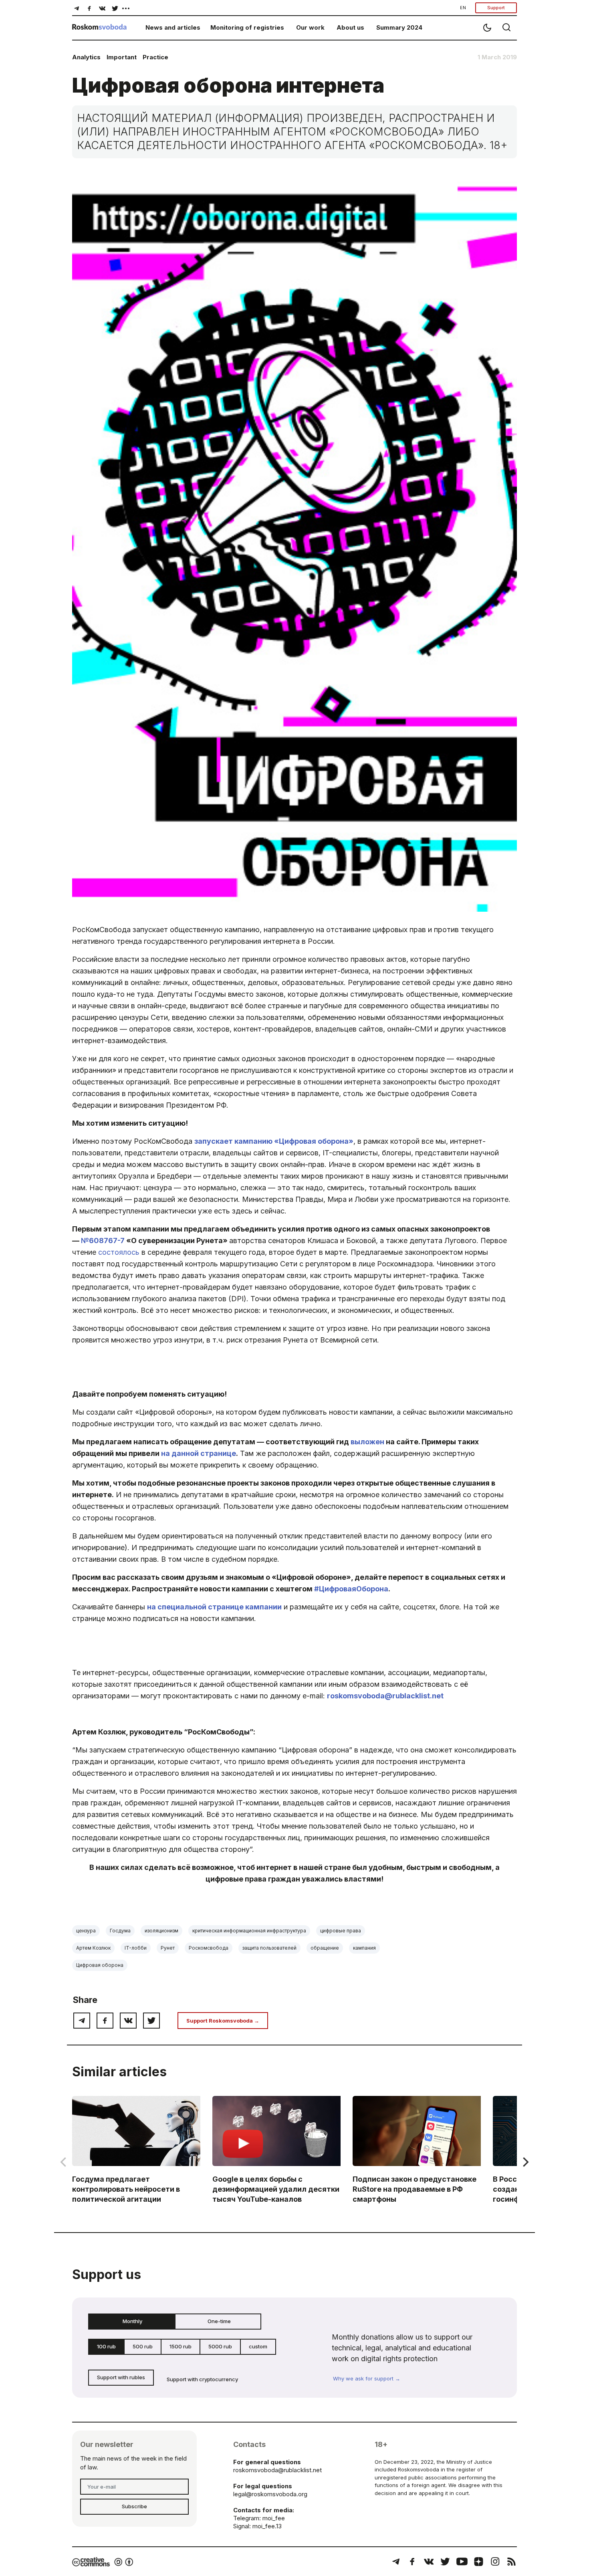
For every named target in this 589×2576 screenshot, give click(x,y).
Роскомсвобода (209, 1948)
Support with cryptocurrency (202, 2379)
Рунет (168, 1948)
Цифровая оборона (100, 1965)
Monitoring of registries (247, 27)
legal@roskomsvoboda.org (270, 2494)
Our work (310, 27)
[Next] (525, 2162)
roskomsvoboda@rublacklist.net (385, 1696)
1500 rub (181, 2346)
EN (463, 8)
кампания (364, 1948)
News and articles (173, 27)
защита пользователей (269, 1948)
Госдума (120, 1931)
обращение (325, 1948)
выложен (367, 1442)
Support (496, 8)
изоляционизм (161, 1931)
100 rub (106, 2346)
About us (350, 27)
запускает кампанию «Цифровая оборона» (274, 1141)
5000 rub (220, 2346)
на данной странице (199, 1453)
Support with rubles (121, 2377)
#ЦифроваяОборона (351, 1589)
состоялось (119, 1252)
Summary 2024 (399, 27)
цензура (86, 1931)
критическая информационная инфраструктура (249, 1931)
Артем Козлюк (93, 1948)
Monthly (132, 2321)
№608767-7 (103, 1241)
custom (258, 2346)
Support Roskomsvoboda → (223, 2021)
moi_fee (274, 2518)
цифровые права (341, 1931)
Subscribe (134, 2506)
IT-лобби (136, 1948)
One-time (219, 2321)
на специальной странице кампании (214, 1607)
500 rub (143, 2346)
